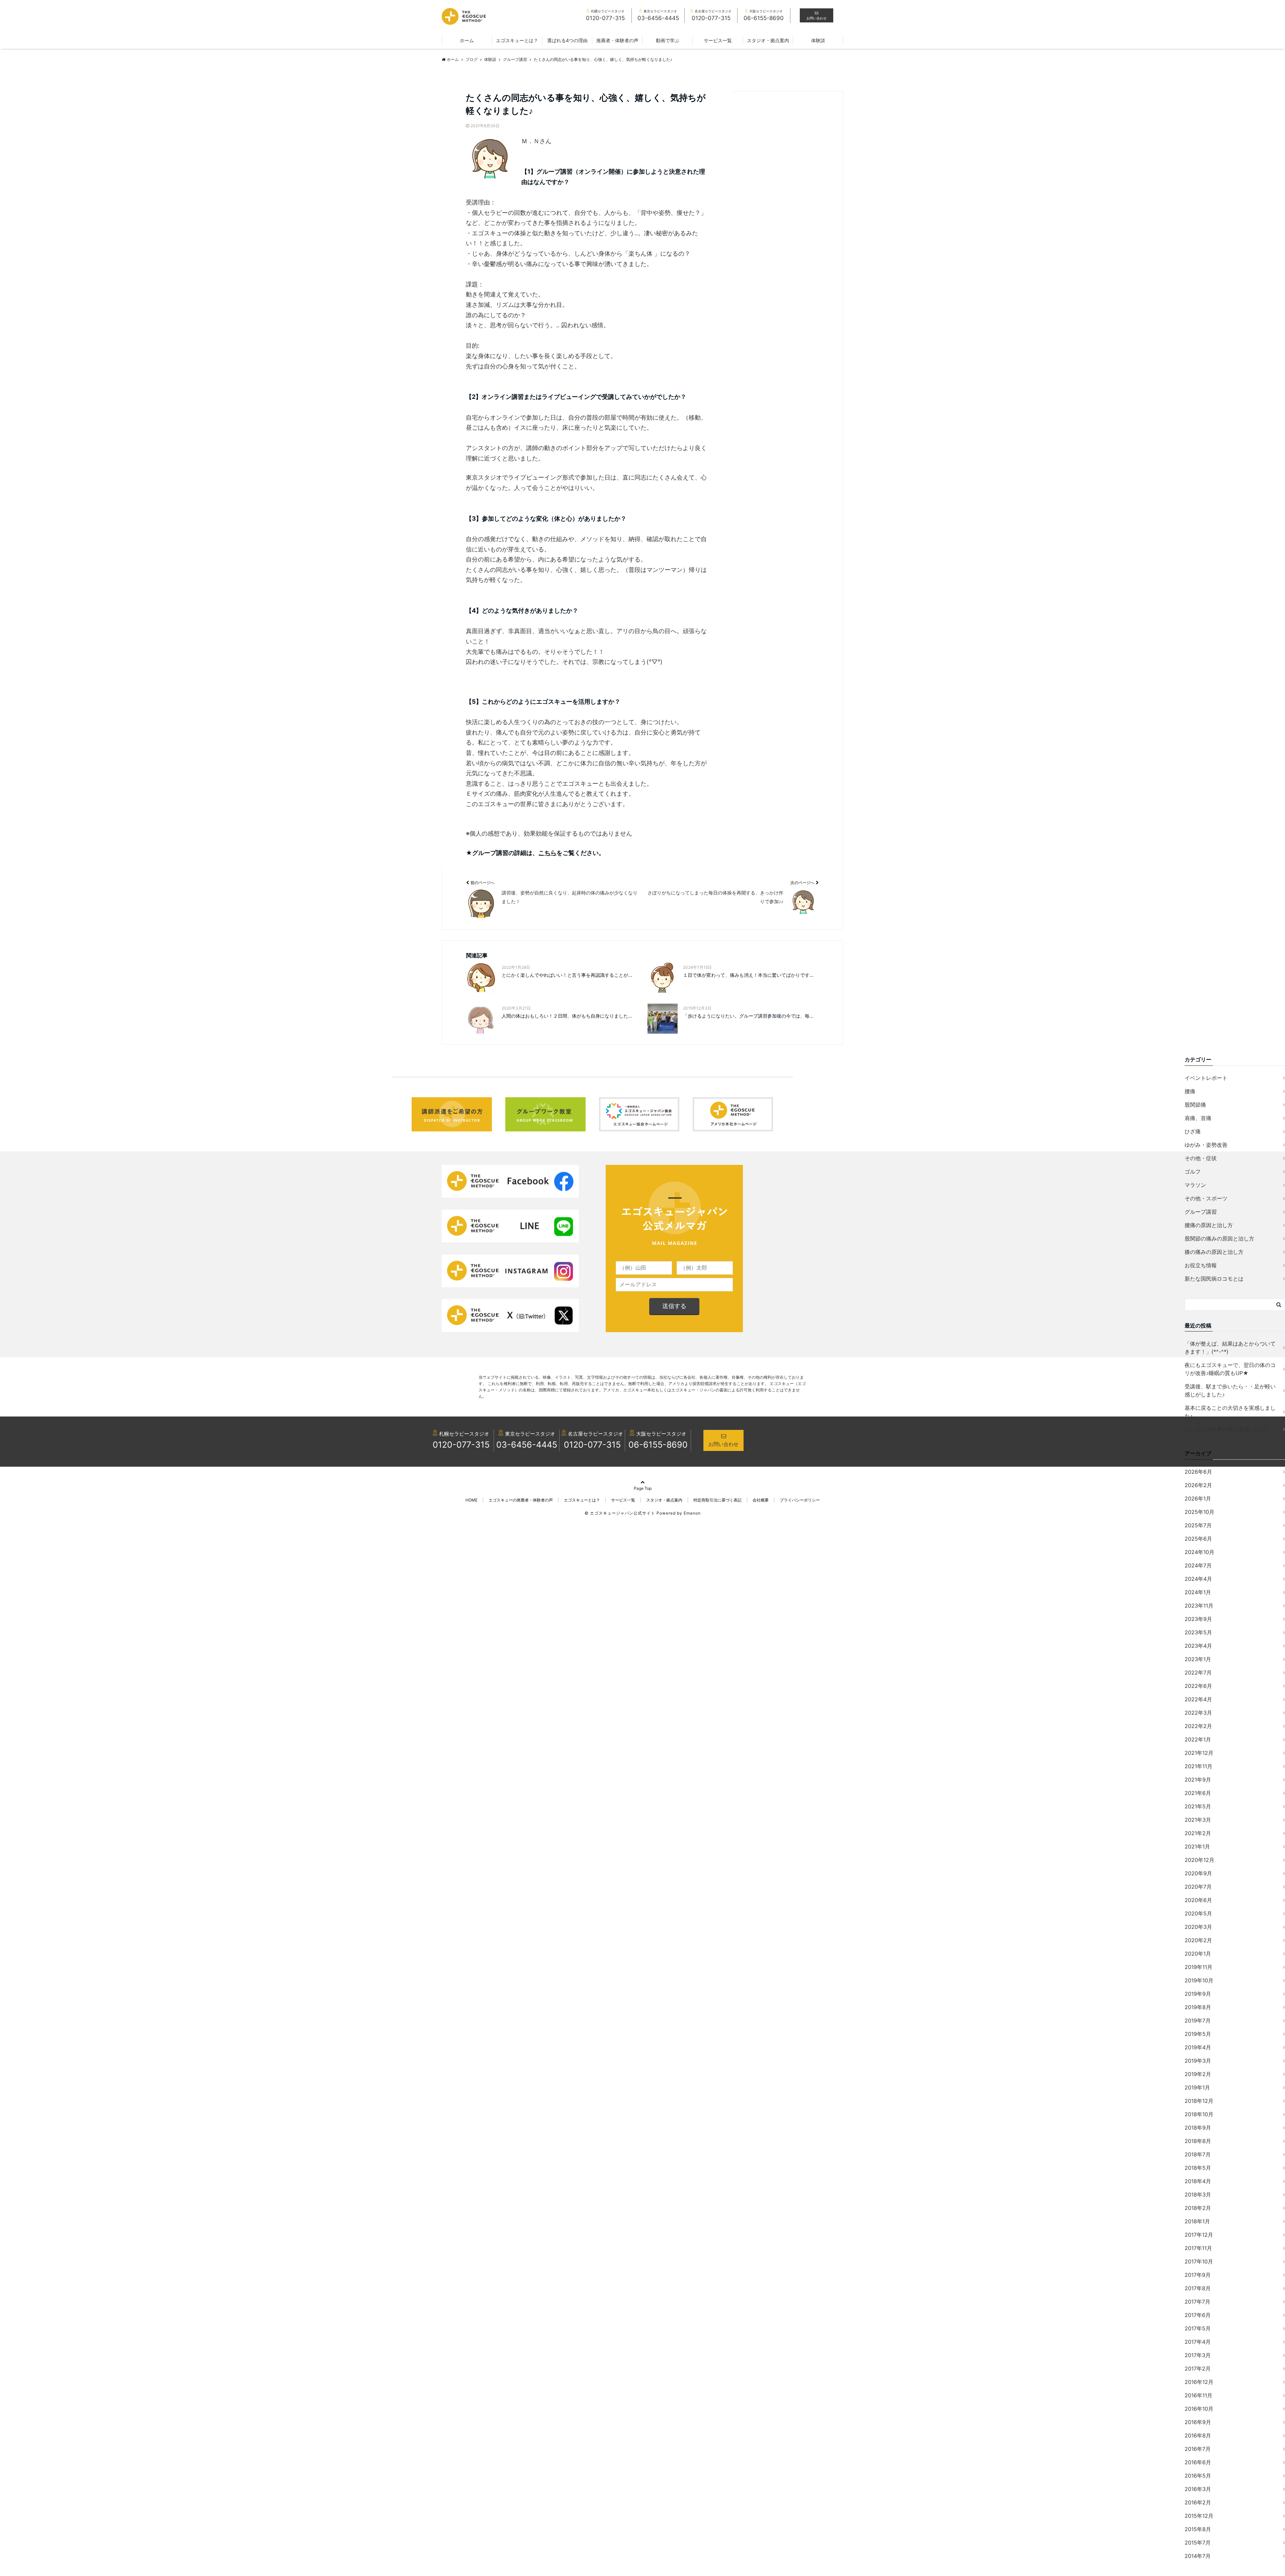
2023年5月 (1198, 1632)
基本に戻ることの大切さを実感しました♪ (1230, 1412)
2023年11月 (1199, 1606)
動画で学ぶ (668, 40)
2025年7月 (1198, 1525)
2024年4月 (1198, 1579)
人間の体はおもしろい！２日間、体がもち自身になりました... (567, 1016)
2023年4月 (1198, 1646)
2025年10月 (1200, 1512)
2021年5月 (1198, 1806)
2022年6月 (1198, 1686)
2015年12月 (1199, 2516)
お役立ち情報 (1201, 1265)
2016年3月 (1198, 2489)
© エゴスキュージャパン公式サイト (620, 1513)
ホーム (467, 40)
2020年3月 (1198, 1927)
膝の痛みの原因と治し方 (1214, 1252)
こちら (547, 853)
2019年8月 (1198, 2007)
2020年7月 (1198, 1887)
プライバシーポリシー (800, 1500)
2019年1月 (1197, 2087)
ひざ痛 (1193, 1131)
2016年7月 (1198, 2449)
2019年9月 (1198, 1994)
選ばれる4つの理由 (567, 40)
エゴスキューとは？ (517, 40)
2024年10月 (1200, 1552)
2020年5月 (1198, 1913)
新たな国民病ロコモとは (1214, 1279)
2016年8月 (1198, 2435)
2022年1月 (1198, 1739)
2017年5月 (1198, 2328)
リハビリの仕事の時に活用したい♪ (1226, 1429)
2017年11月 (1198, 2248)
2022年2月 (1198, 1726)
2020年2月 (1198, 1940)
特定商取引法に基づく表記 (717, 1500)
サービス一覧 (718, 40)
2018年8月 (1198, 2141)
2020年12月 (1200, 1860)
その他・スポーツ (1206, 1198)
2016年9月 (1198, 2422)
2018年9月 (1198, 2128)
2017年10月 (1199, 2261)
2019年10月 (1199, 1980)
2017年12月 (1199, 2235)
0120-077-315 (461, 1445)
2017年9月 (1198, 2275)
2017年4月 (1198, 2342)
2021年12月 (1199, 1753)
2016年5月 (1198, 2476)
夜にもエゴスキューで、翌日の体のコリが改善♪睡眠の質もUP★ (1230, 1369)
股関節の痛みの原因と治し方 (1219, 1238)
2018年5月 (1198, 2168)
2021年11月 (1198, 1766)
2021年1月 (1197, 1847)
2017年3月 (1198, 2355)
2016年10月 (1199, 2409)
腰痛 (1190, 1091)
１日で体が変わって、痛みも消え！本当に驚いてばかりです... (748, 975)
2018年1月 (1197, 2221)
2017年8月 (1198, 2288)
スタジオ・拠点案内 (768, 40)
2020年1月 (1198, 1954)
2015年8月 (1198, 2529)
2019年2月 (1198, 2074)
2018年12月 (1199, 2101)
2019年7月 (1198, 2021)
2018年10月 (1199, 2114)
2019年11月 (1198, 1967)
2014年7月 (1198, 2556)
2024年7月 (1198, 1565)
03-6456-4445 (527, 1445)
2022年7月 (1198, 1672)
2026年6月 (1198, 1472)
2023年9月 (1198, 1619)
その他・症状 (1201, 1158)
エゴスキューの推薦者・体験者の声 (521, 1500)
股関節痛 (1195, 1105)
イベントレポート (1206, 1078)
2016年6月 (1198, 2462)
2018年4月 (1198, 2181)
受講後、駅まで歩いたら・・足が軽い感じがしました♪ (1230, 1390)
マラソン (1195, 1185)
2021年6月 (1198, 1793)
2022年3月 (1198, 1713)
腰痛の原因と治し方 (1209, 1225)
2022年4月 (1198, 1699)
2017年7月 (1197, 2302)
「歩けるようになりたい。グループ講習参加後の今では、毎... (748, 1016)
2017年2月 (1198, 2369)
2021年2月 (1198, 1833)
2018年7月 (1198, 2154)
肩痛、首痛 (1198, 1118)
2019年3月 (1198, 2061)
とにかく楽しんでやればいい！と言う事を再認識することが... (567, 975)
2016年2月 (1198, 2502)
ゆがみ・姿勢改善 (1206, 1145)
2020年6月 (1198, 1900)
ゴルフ (1193, 1172)
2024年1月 (1198, 1592)
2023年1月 (1198, 1659)
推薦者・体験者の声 (617, 40)
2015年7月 (1198, 2543)
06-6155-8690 (658, 1445)
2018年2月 (1198, 2208)
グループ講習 (1201, 1212)
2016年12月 (1199, 2382)
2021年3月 (1198, 1820)
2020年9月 (1198, 1873)
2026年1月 (1198, 1498)
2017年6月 (1198, 2315)
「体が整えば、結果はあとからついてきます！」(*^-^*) (1230, 1348)
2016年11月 (1198, 2395)
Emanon (692, 1513)
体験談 (818, 40)
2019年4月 (1198, 2047)
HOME (472, 1500)
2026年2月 (1198, 1485)
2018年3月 (1198, 2195)
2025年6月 (1198, 1539)
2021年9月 (1198, 1780)
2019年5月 (1198, 2034)
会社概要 (761, 1500)
